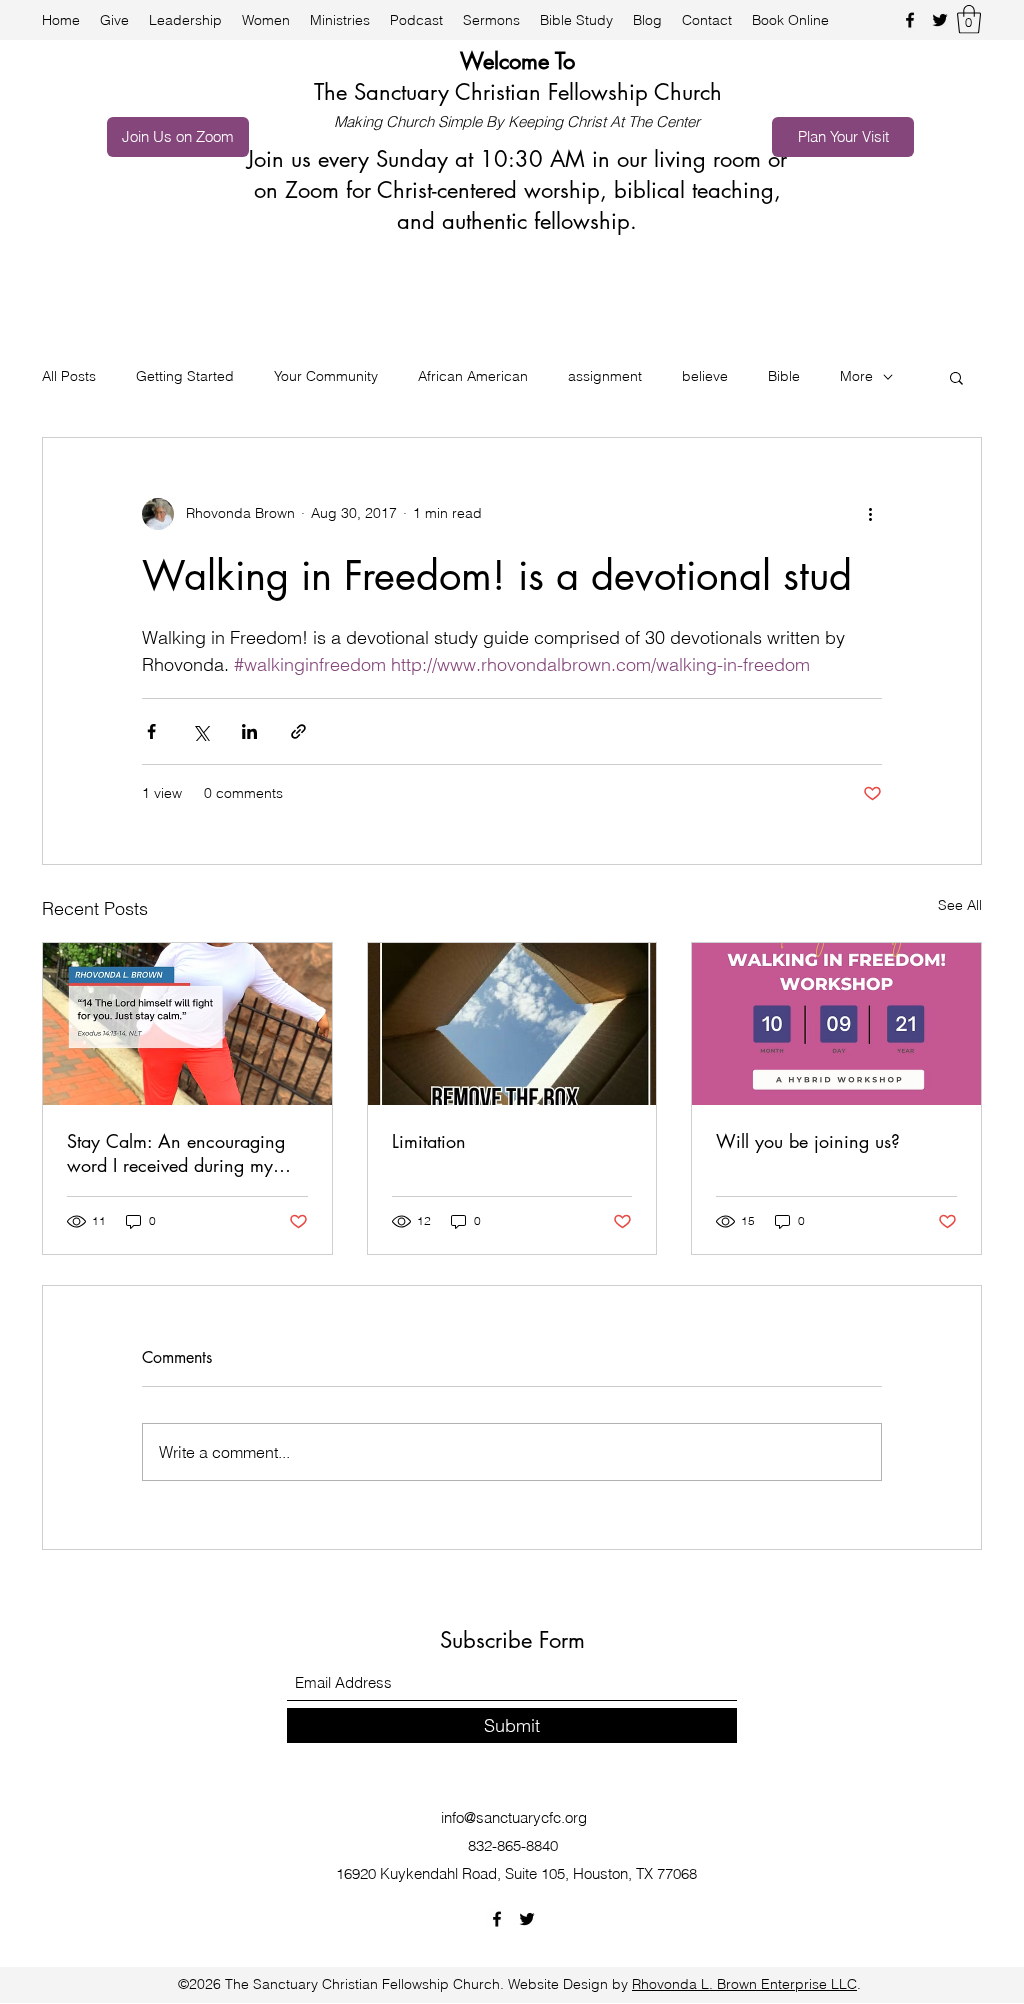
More (856, 376)
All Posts (69, 376)
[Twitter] (940, 20)
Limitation (429, 1141)
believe (705, 376)
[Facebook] (910, 20)
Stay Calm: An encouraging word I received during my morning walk (176, 1153)
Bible (784, 376)
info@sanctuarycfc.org (514, 1817)
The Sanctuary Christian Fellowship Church (518, 92)
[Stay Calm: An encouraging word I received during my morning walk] (187, 1024)
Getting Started (185, 376)
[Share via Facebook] (151, 731)
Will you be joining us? (808, 1141)
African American (473, 376)
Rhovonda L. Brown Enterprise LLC (744, 1984)
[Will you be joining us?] (836, 1024)
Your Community (326, 376)
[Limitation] (512, 1024)
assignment (605, 376)
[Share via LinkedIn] (249, 731)
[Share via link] (298, 731)
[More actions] (870, 514)
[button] (969, 19)
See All (960, 905)
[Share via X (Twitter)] (200, 731)
